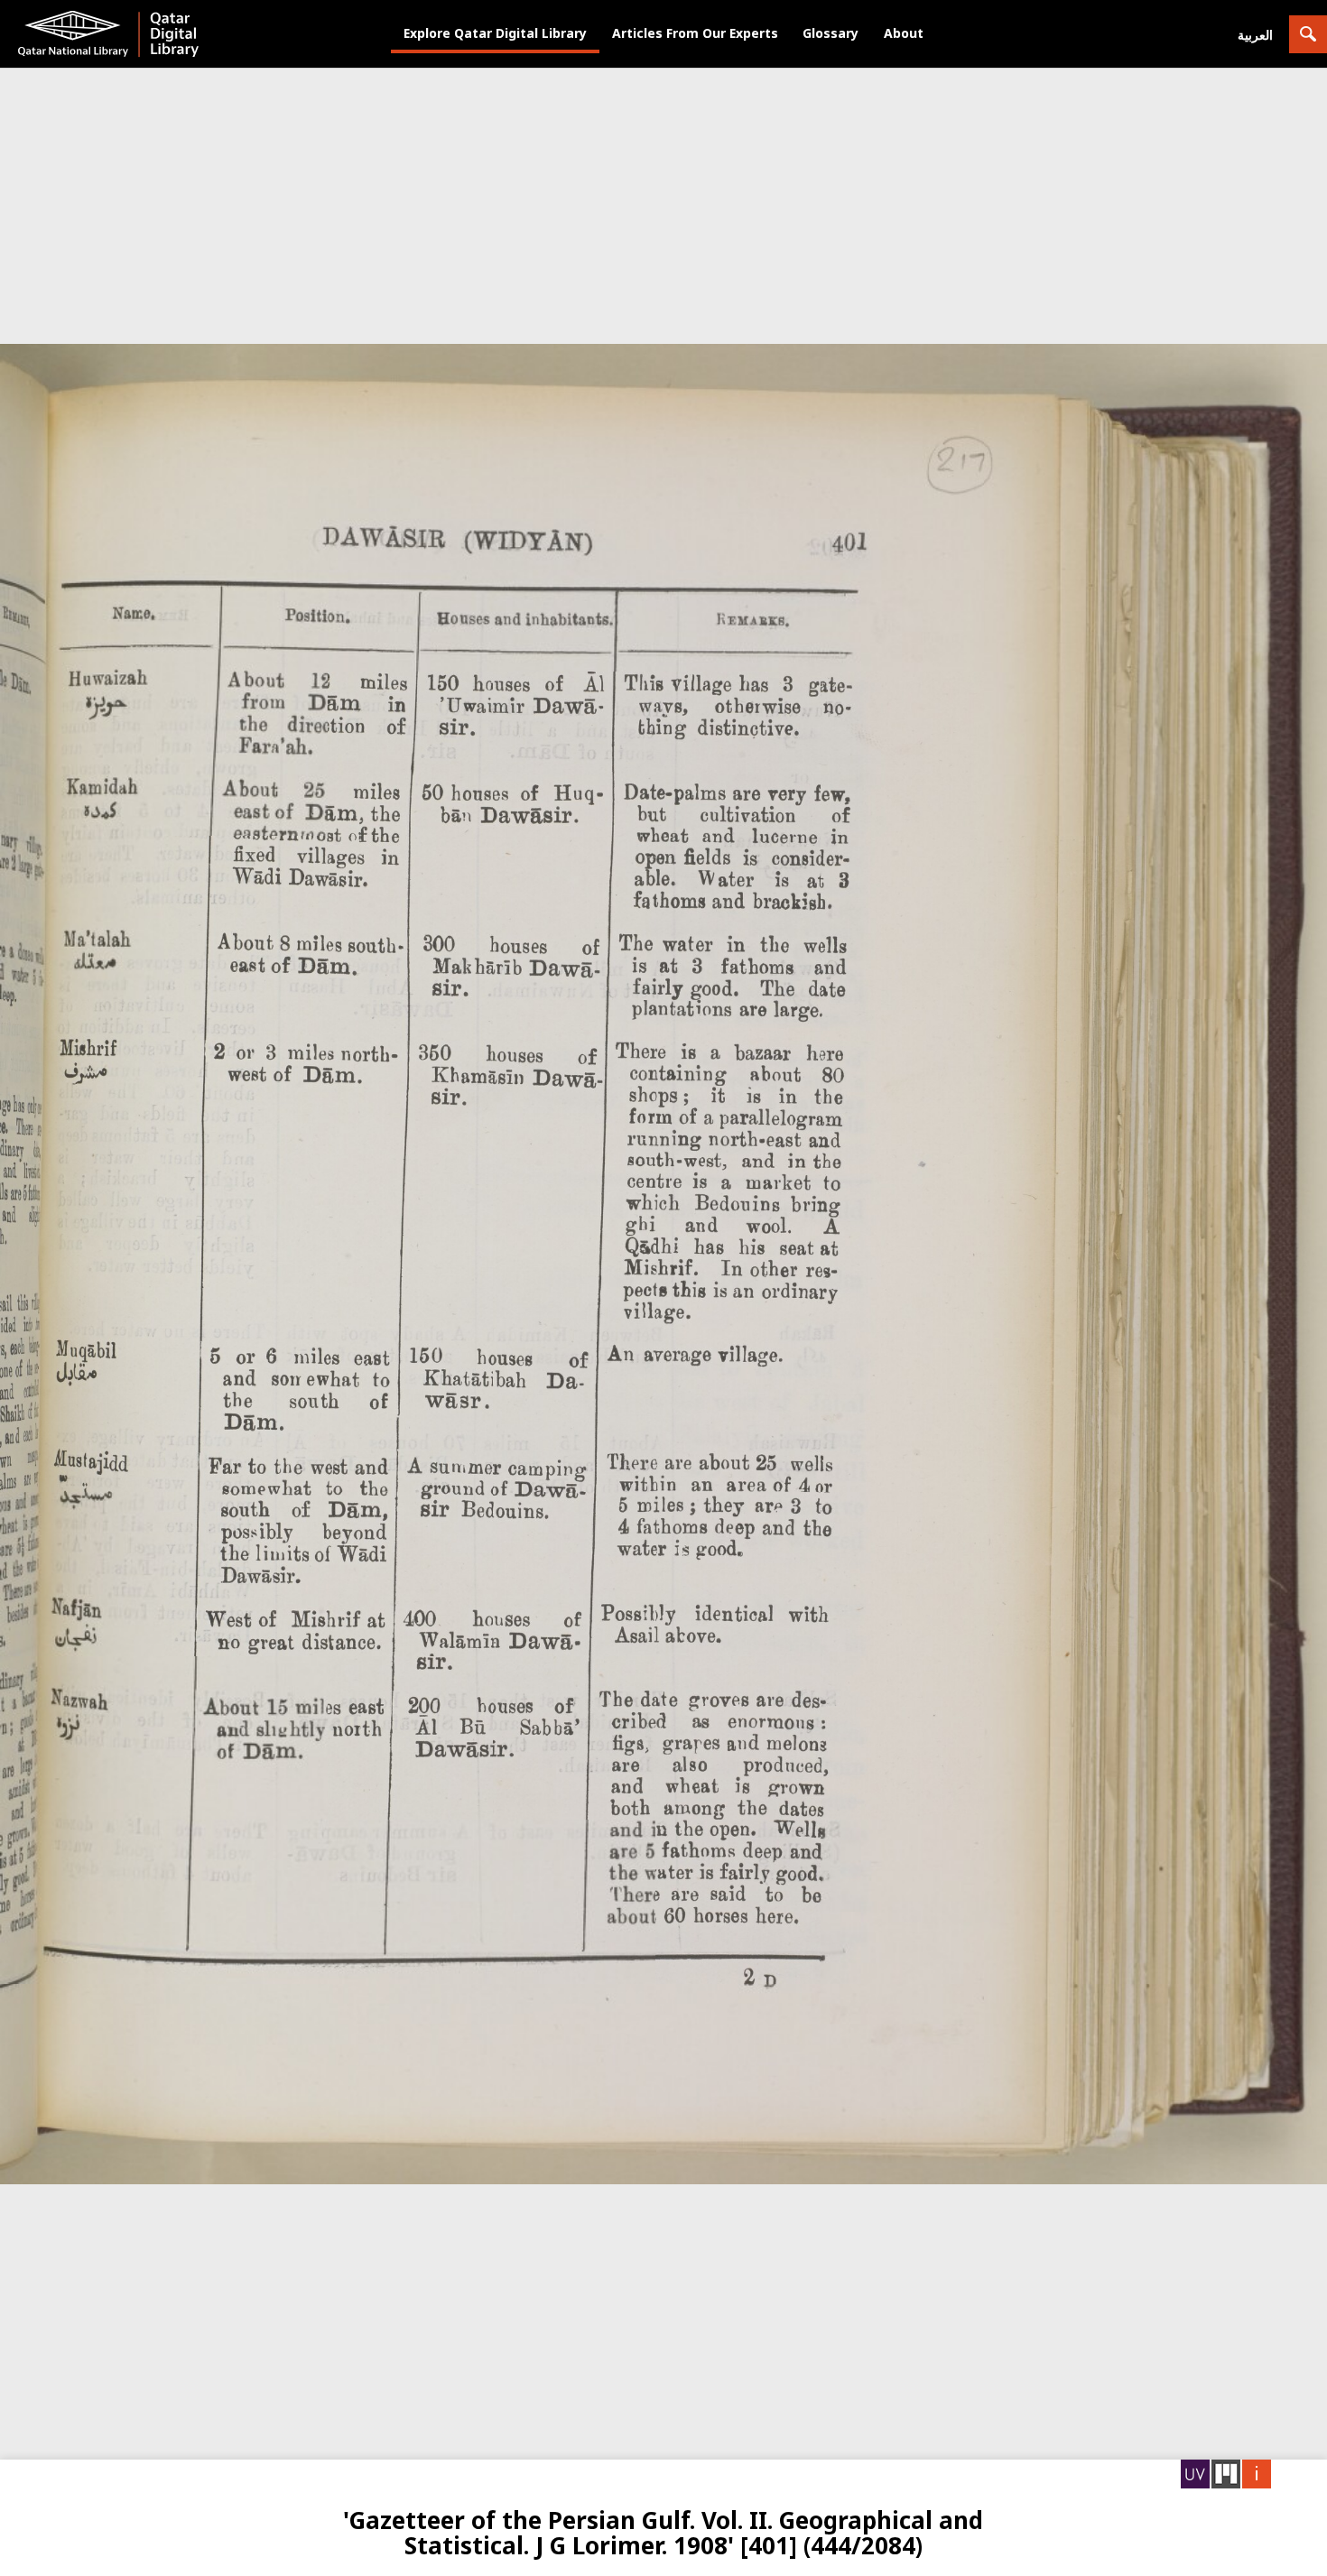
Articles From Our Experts (695, 33)
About (904, 33)
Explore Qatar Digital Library (495, 33)
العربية (1255, 35)
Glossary (831, 33)
